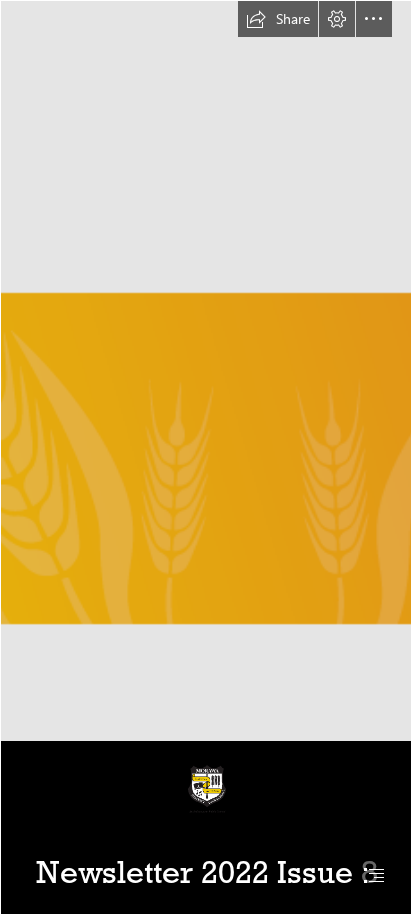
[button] (278, 19)
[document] (206, 457)
